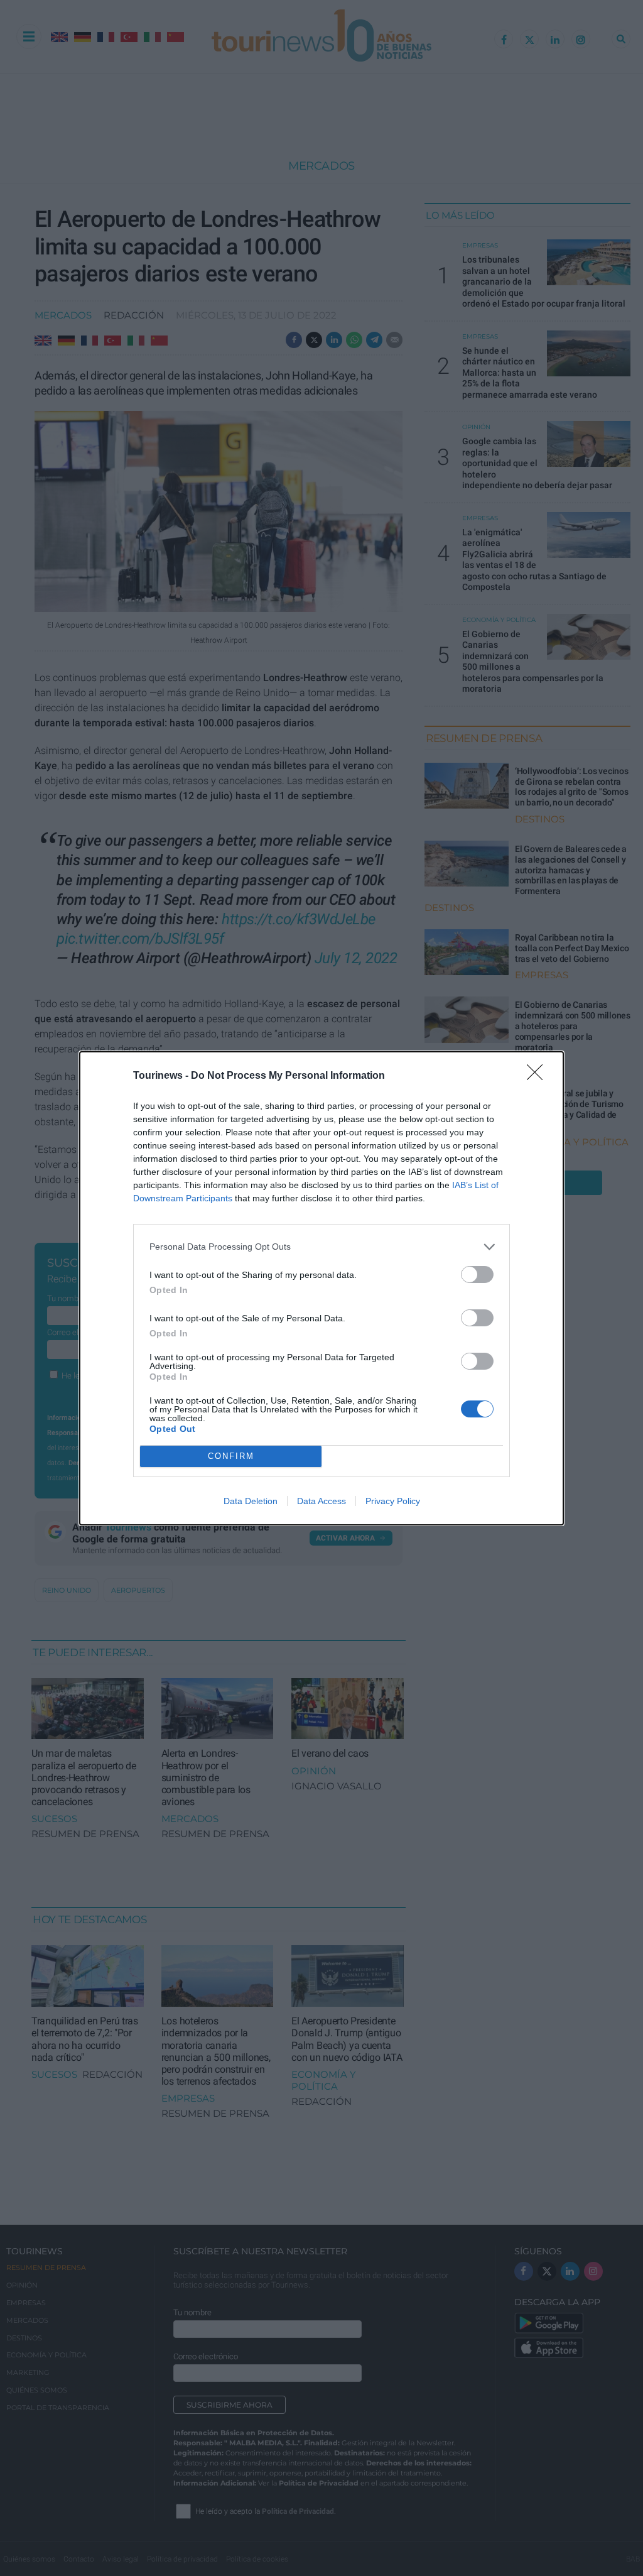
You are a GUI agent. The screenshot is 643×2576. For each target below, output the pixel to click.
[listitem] (321, 1247)
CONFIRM (231, 1456)
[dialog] (321, 1288)
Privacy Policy (393, 1501)
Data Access (321, 1501)
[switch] (477, 1274)
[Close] (539, 1076)
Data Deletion (251, 1501)
